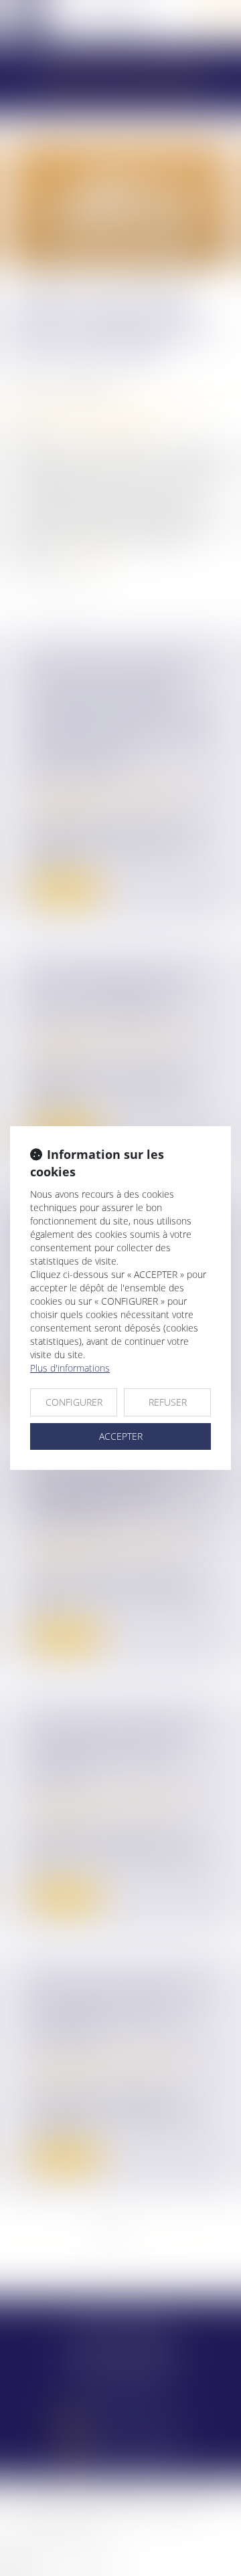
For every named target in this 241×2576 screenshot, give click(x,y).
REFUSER (168, 1402)
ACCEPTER (121, 1436)
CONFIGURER (74, 1402)
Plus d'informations (70, 1368)
